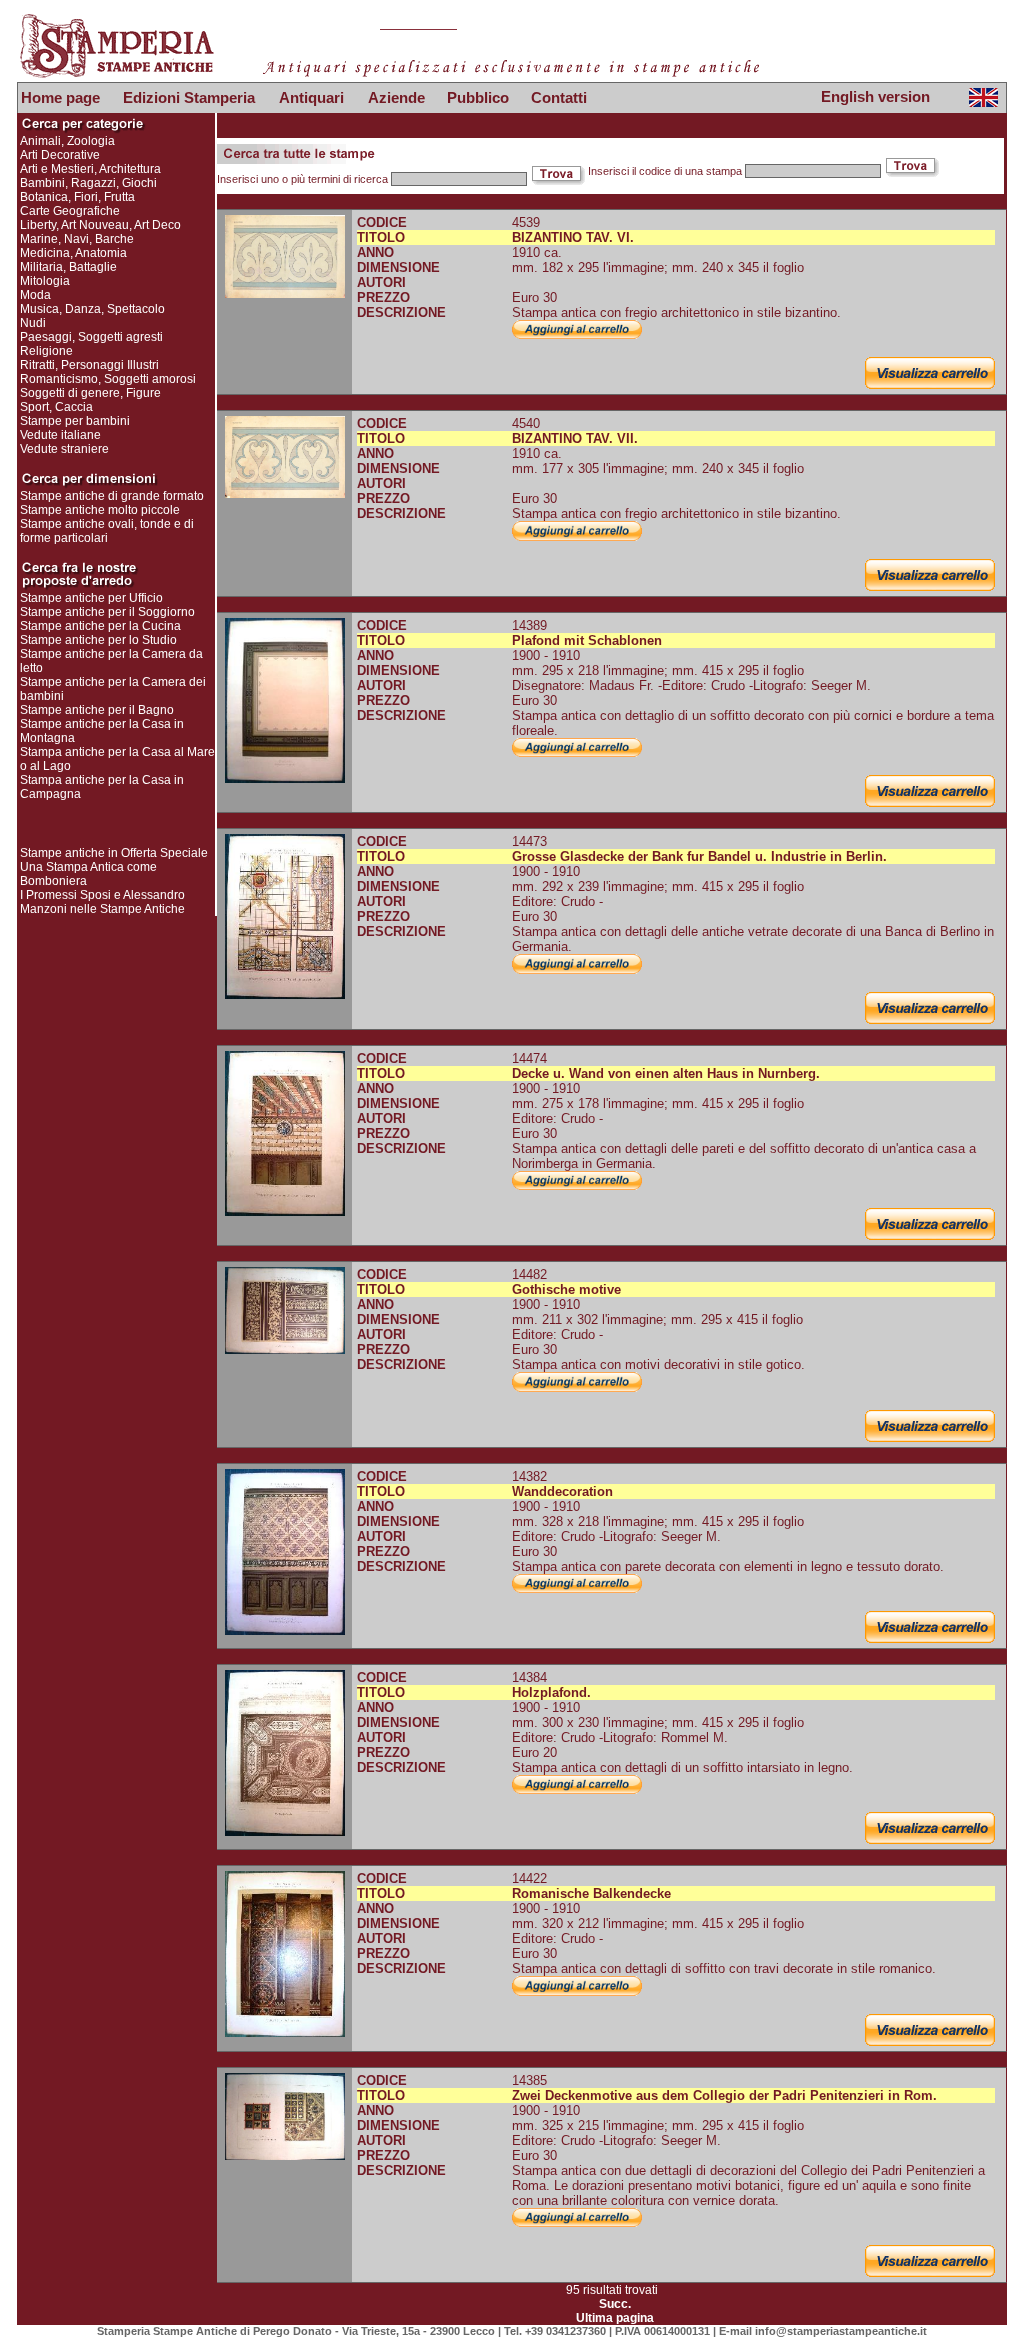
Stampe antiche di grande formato (112, 496)
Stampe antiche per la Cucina (100, 626)
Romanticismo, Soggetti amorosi (108, 379)
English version (875, 96)
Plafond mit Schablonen (587, 640)
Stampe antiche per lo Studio (98, 640)
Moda (35, 295)
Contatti (559, 97)
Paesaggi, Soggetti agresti (91, 337)
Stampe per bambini (75, 421)
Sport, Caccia (56, 407)
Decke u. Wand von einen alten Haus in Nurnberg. (666, 1073)
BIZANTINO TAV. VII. (575, 438)
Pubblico (478, 97)
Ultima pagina (615, 2318)
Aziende (396, 97)
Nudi (33, 323)
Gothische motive (566, 1289)
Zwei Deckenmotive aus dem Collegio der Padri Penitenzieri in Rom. (724, 2095)
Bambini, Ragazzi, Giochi (88, 183)
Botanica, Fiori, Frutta (77, 197)
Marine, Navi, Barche (77, 239)
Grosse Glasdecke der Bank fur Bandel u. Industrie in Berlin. (699, 856)
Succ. (615, 2304)
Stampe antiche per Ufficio (91, 598)
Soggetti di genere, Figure (90, 393)
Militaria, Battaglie (68, 267)
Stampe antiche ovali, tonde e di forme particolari (107, 531)
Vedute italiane (60, 435)
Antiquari (311, 97)
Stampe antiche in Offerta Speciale (114, 853)
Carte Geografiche (70, 211)
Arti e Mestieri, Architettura (90, 169)
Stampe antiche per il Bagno (97, 710)
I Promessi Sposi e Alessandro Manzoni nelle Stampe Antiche (102, 902)
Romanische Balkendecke (591, 1893)
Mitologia (45, 281)
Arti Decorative (60, 155)
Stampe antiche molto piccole (100, 510)
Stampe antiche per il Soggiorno (107, 612)
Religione (46, 351)
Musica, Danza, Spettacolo (92, 309)
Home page (60, 97)
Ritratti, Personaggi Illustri (89, 365)
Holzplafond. (551, 1692)
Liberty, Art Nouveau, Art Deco (100, 225)
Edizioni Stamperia (189, 97)
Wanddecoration (562, 1491)
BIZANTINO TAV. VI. (573, 237)
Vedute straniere (64, 449)
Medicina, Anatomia (73, 253)
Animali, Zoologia (67, 141)
